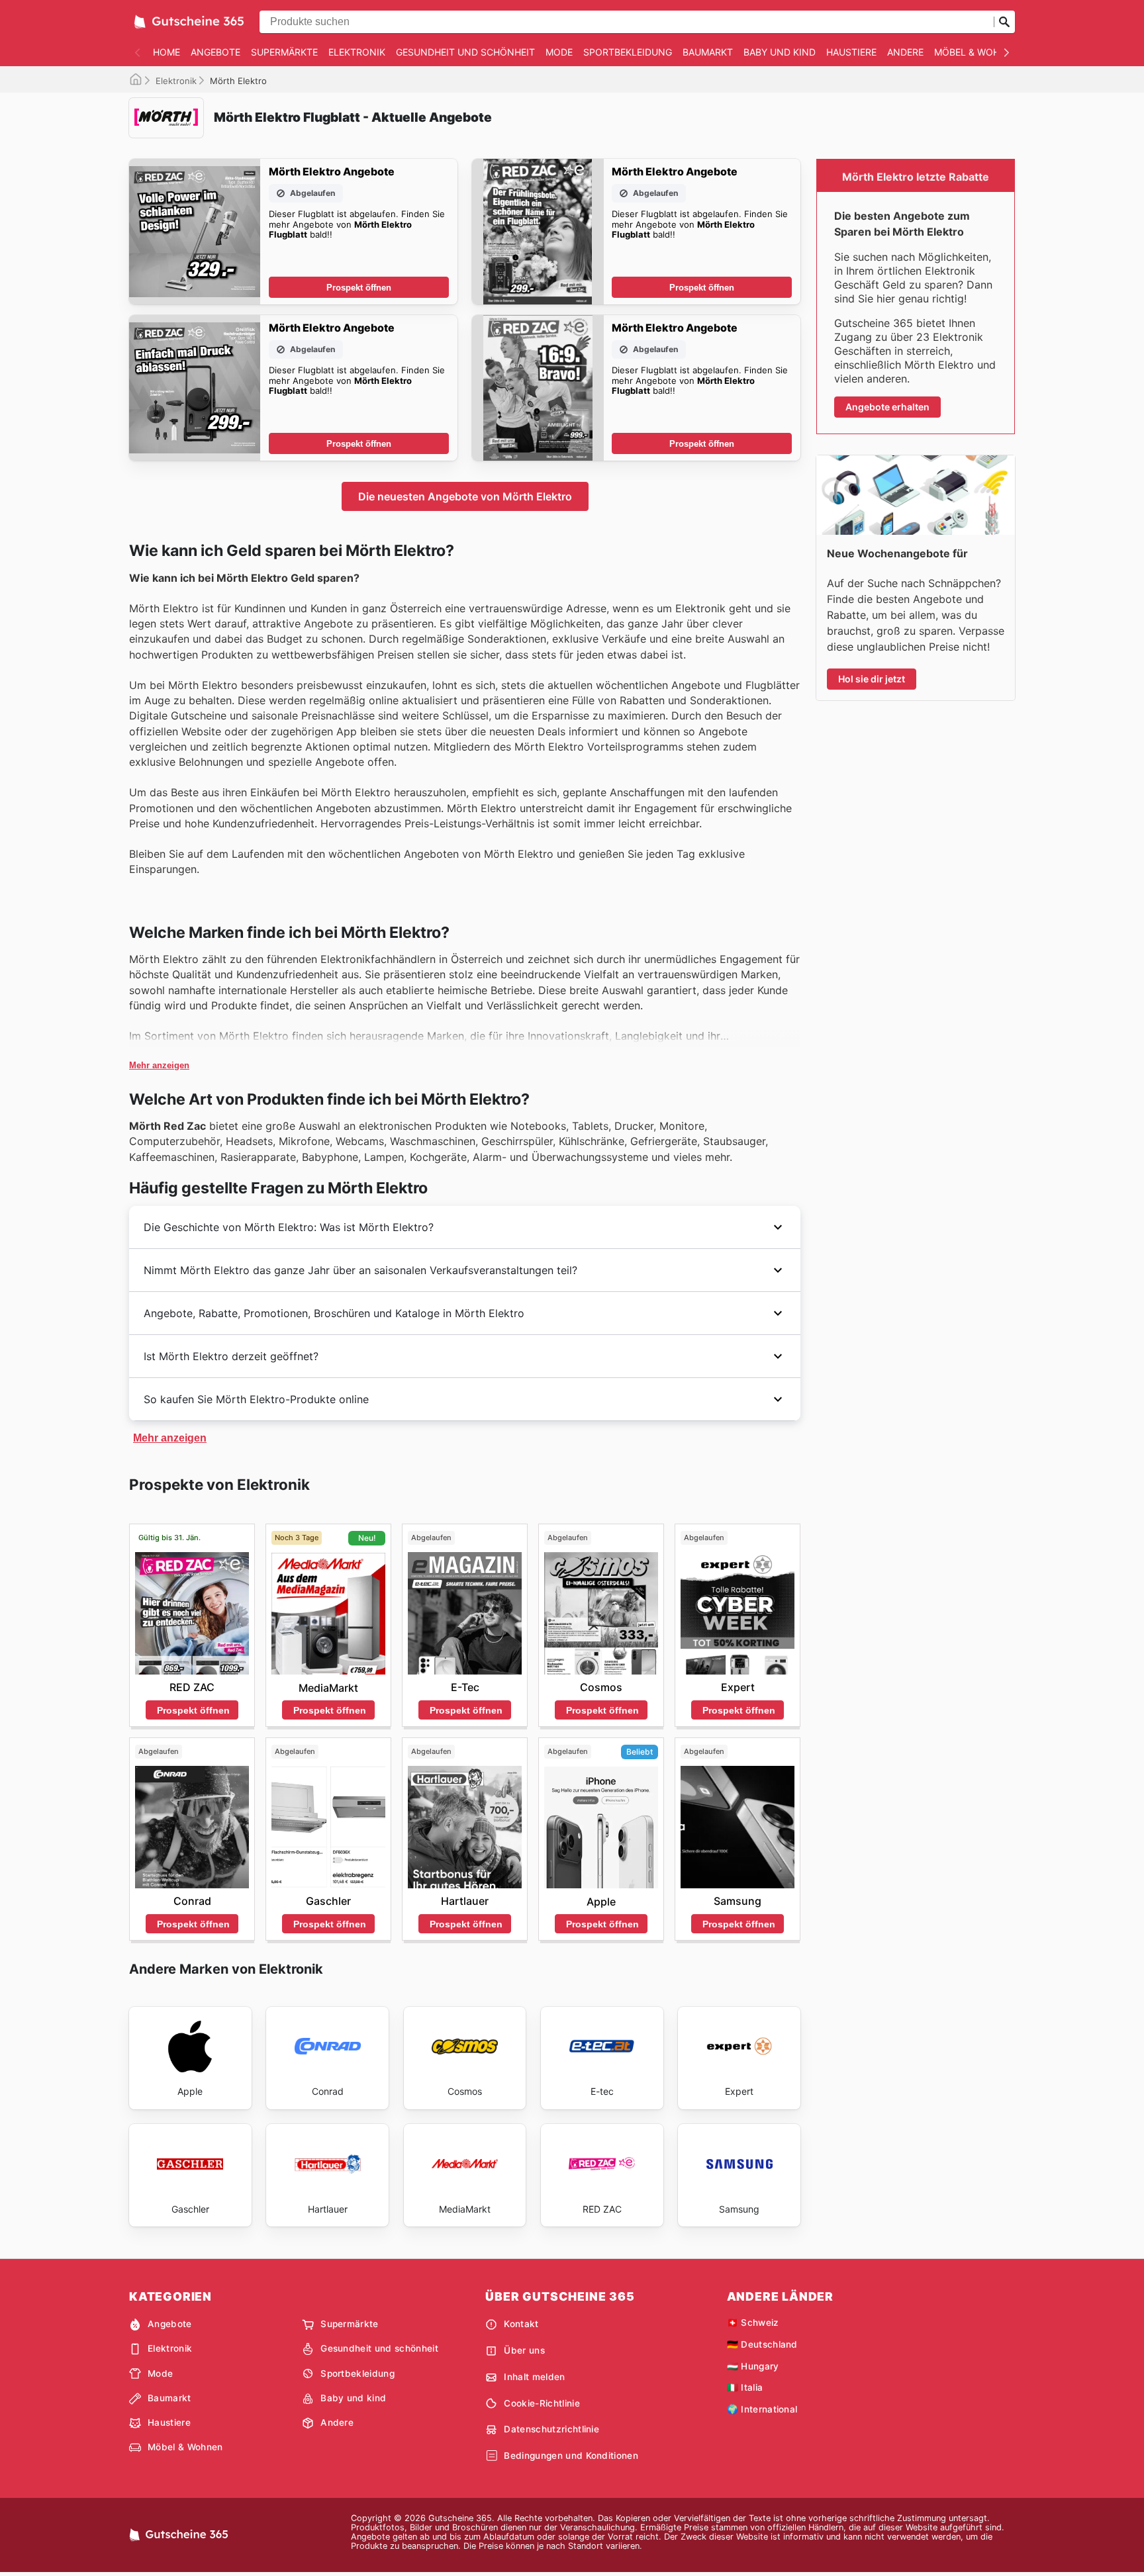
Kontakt (521, 2324)
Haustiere (851, 52)
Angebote (215, 52)
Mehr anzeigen (159, 1065)
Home (167, 52)
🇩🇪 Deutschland (762, 2344)
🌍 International (762, 2409)
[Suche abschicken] (1004, 22)
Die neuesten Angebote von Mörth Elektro (465, 496)
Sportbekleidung (628, 52)
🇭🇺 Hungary (753, 2366)
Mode (559, 52)
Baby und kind (780, 52)
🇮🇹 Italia (745, 2387)
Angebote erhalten (887, 407)
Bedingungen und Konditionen (571, 2456)
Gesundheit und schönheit (465, 52)
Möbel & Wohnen (977, 52)
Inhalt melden (534, 2377)
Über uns (524, 2350)
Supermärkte (284, 52)
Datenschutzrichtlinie (551, 2429)
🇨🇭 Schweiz (753, 2323)
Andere (905, 52)
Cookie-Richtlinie (542, 2403)
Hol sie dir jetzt (872, 679)
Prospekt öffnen (359, 288)
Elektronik (357, 52)
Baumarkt (708, 52)
